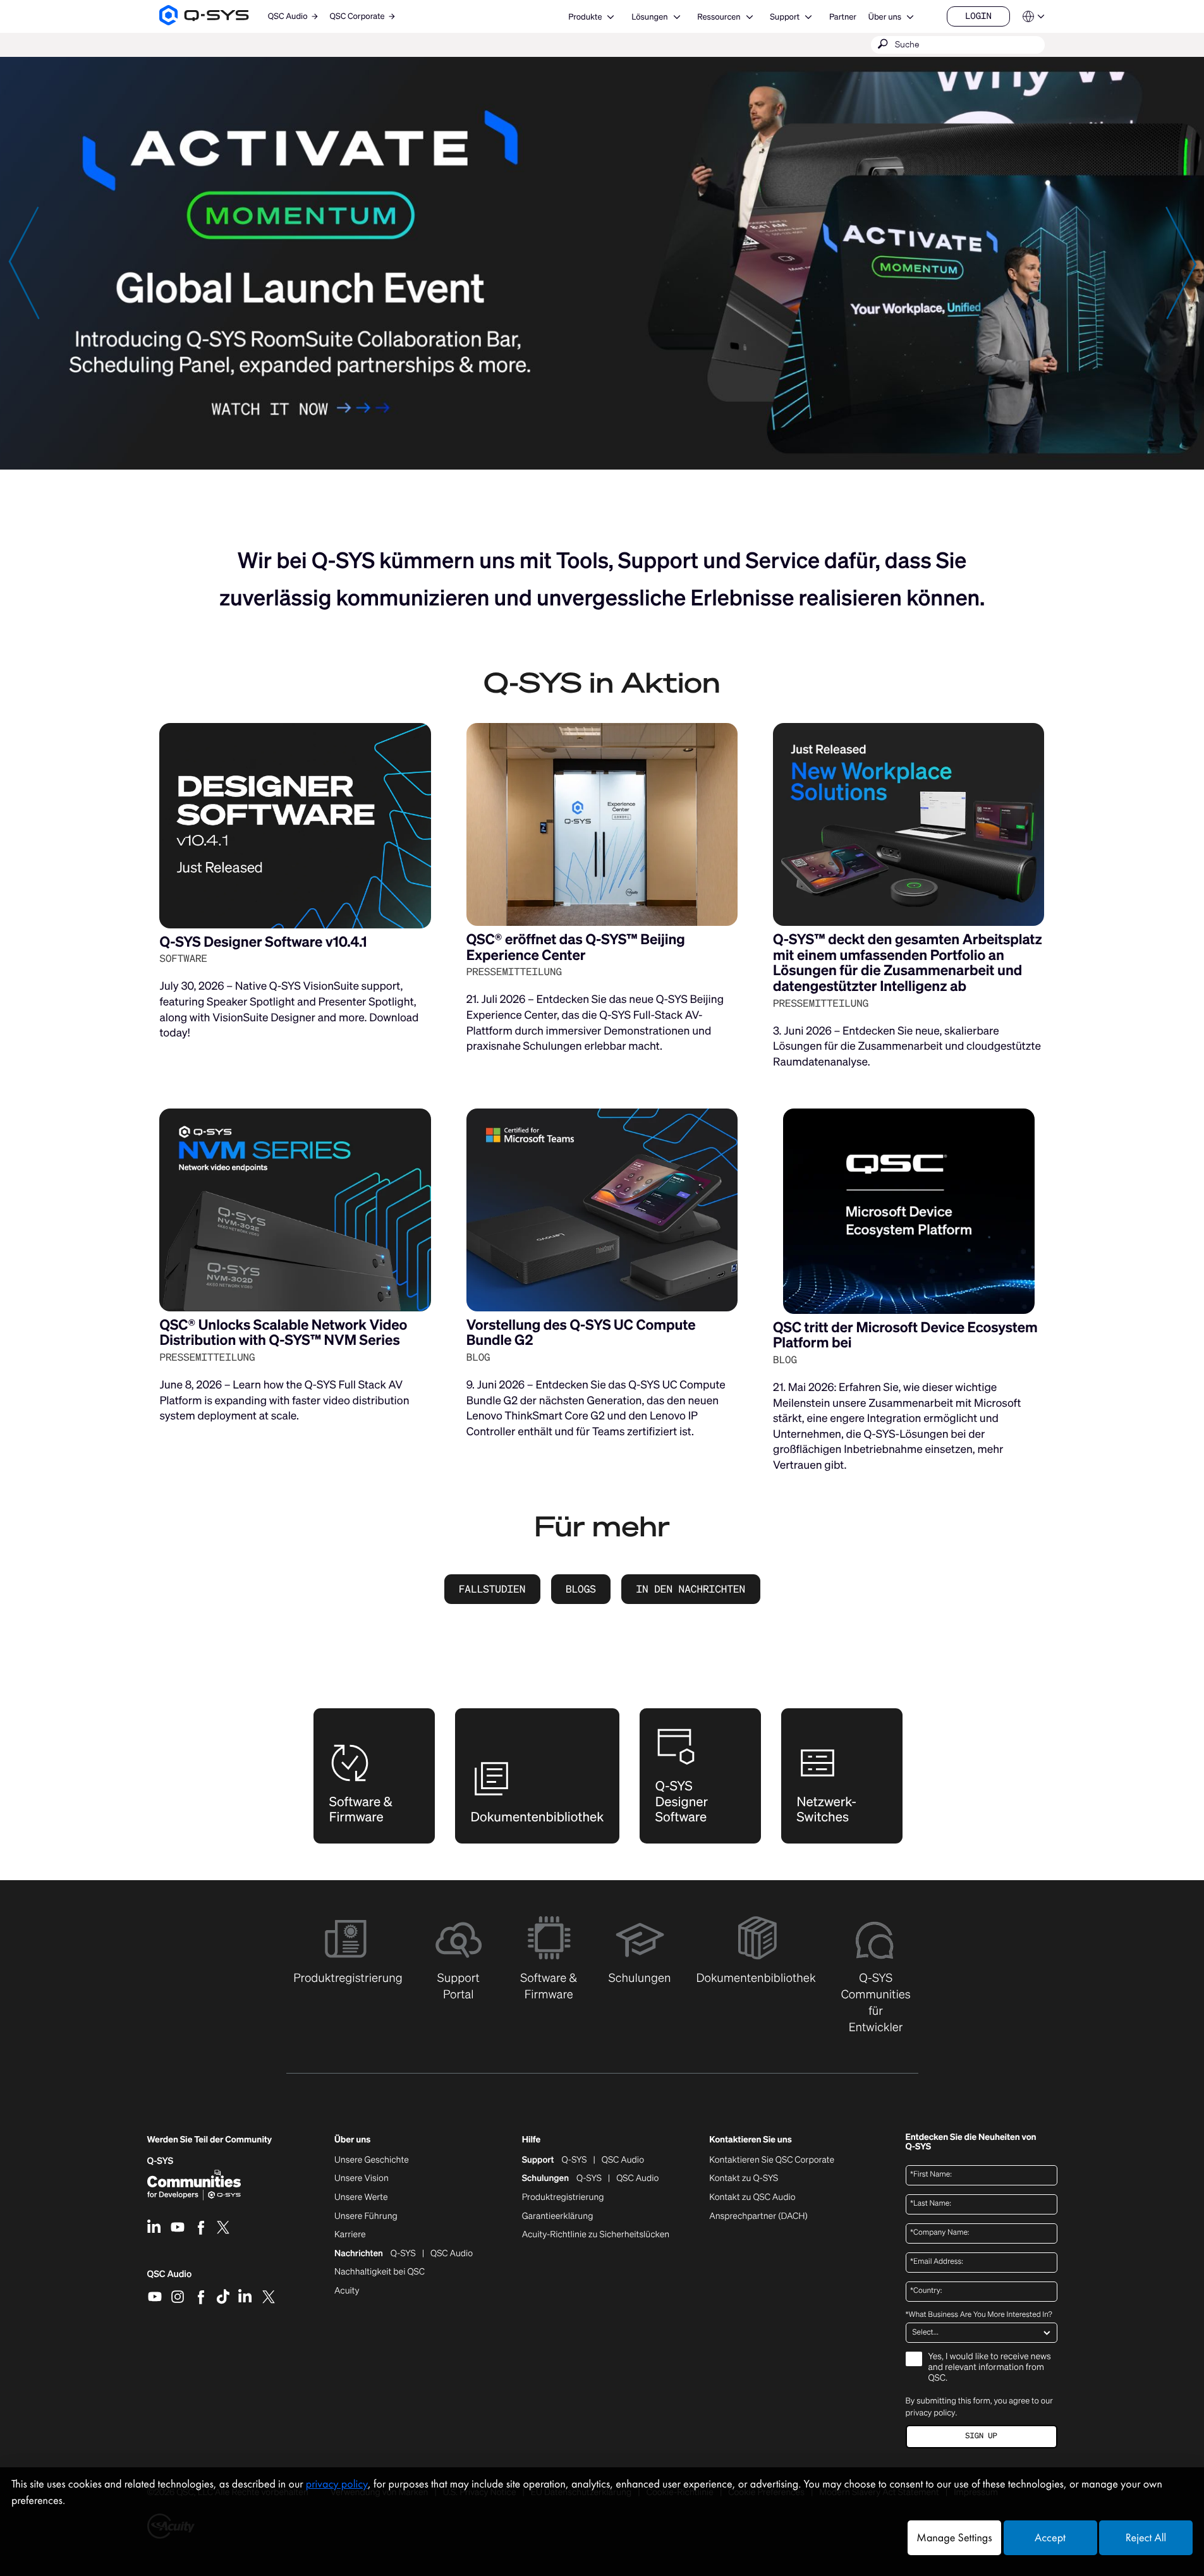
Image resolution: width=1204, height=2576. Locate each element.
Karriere (350, 2235)
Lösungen (649, 17)
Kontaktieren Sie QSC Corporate (772, 2160)
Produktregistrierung (563, 2197)
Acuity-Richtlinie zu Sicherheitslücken (596, 2235)
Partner (843, 17)
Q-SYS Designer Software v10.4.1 (263, 942)
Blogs (581, 1589)
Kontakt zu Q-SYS (744, 2178)
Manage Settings (954, 2538)
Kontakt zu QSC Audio (752, 2197)
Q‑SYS (161, 2161)
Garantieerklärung (558, 2216)
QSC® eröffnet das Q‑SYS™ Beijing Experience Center (576, 947)
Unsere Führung (366, 2216)
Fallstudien (492, 1589)
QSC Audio (170, 2278)
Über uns (885, 17)
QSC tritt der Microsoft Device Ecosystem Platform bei (905, 1335)
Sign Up (981, 2436)
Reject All (1146, 2538)
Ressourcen (719, 17)
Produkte (585, 17)
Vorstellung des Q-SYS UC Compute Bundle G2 (581, 1333)
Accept (1050, 2538)
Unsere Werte (361, 2197)
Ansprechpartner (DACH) (758, 2216)
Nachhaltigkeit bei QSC (380, 2272)
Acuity (347, 2291)
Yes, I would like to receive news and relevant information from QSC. (990, 2368)
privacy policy (931, 2413)
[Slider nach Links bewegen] (23, 262)
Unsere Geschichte (372, 2160)
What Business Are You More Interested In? (979, 2315)
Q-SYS (575, 2160)
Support (785, 17)
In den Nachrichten (690, 1589)
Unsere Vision (362, 2178)
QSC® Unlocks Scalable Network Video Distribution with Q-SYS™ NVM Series (283, 1333)
